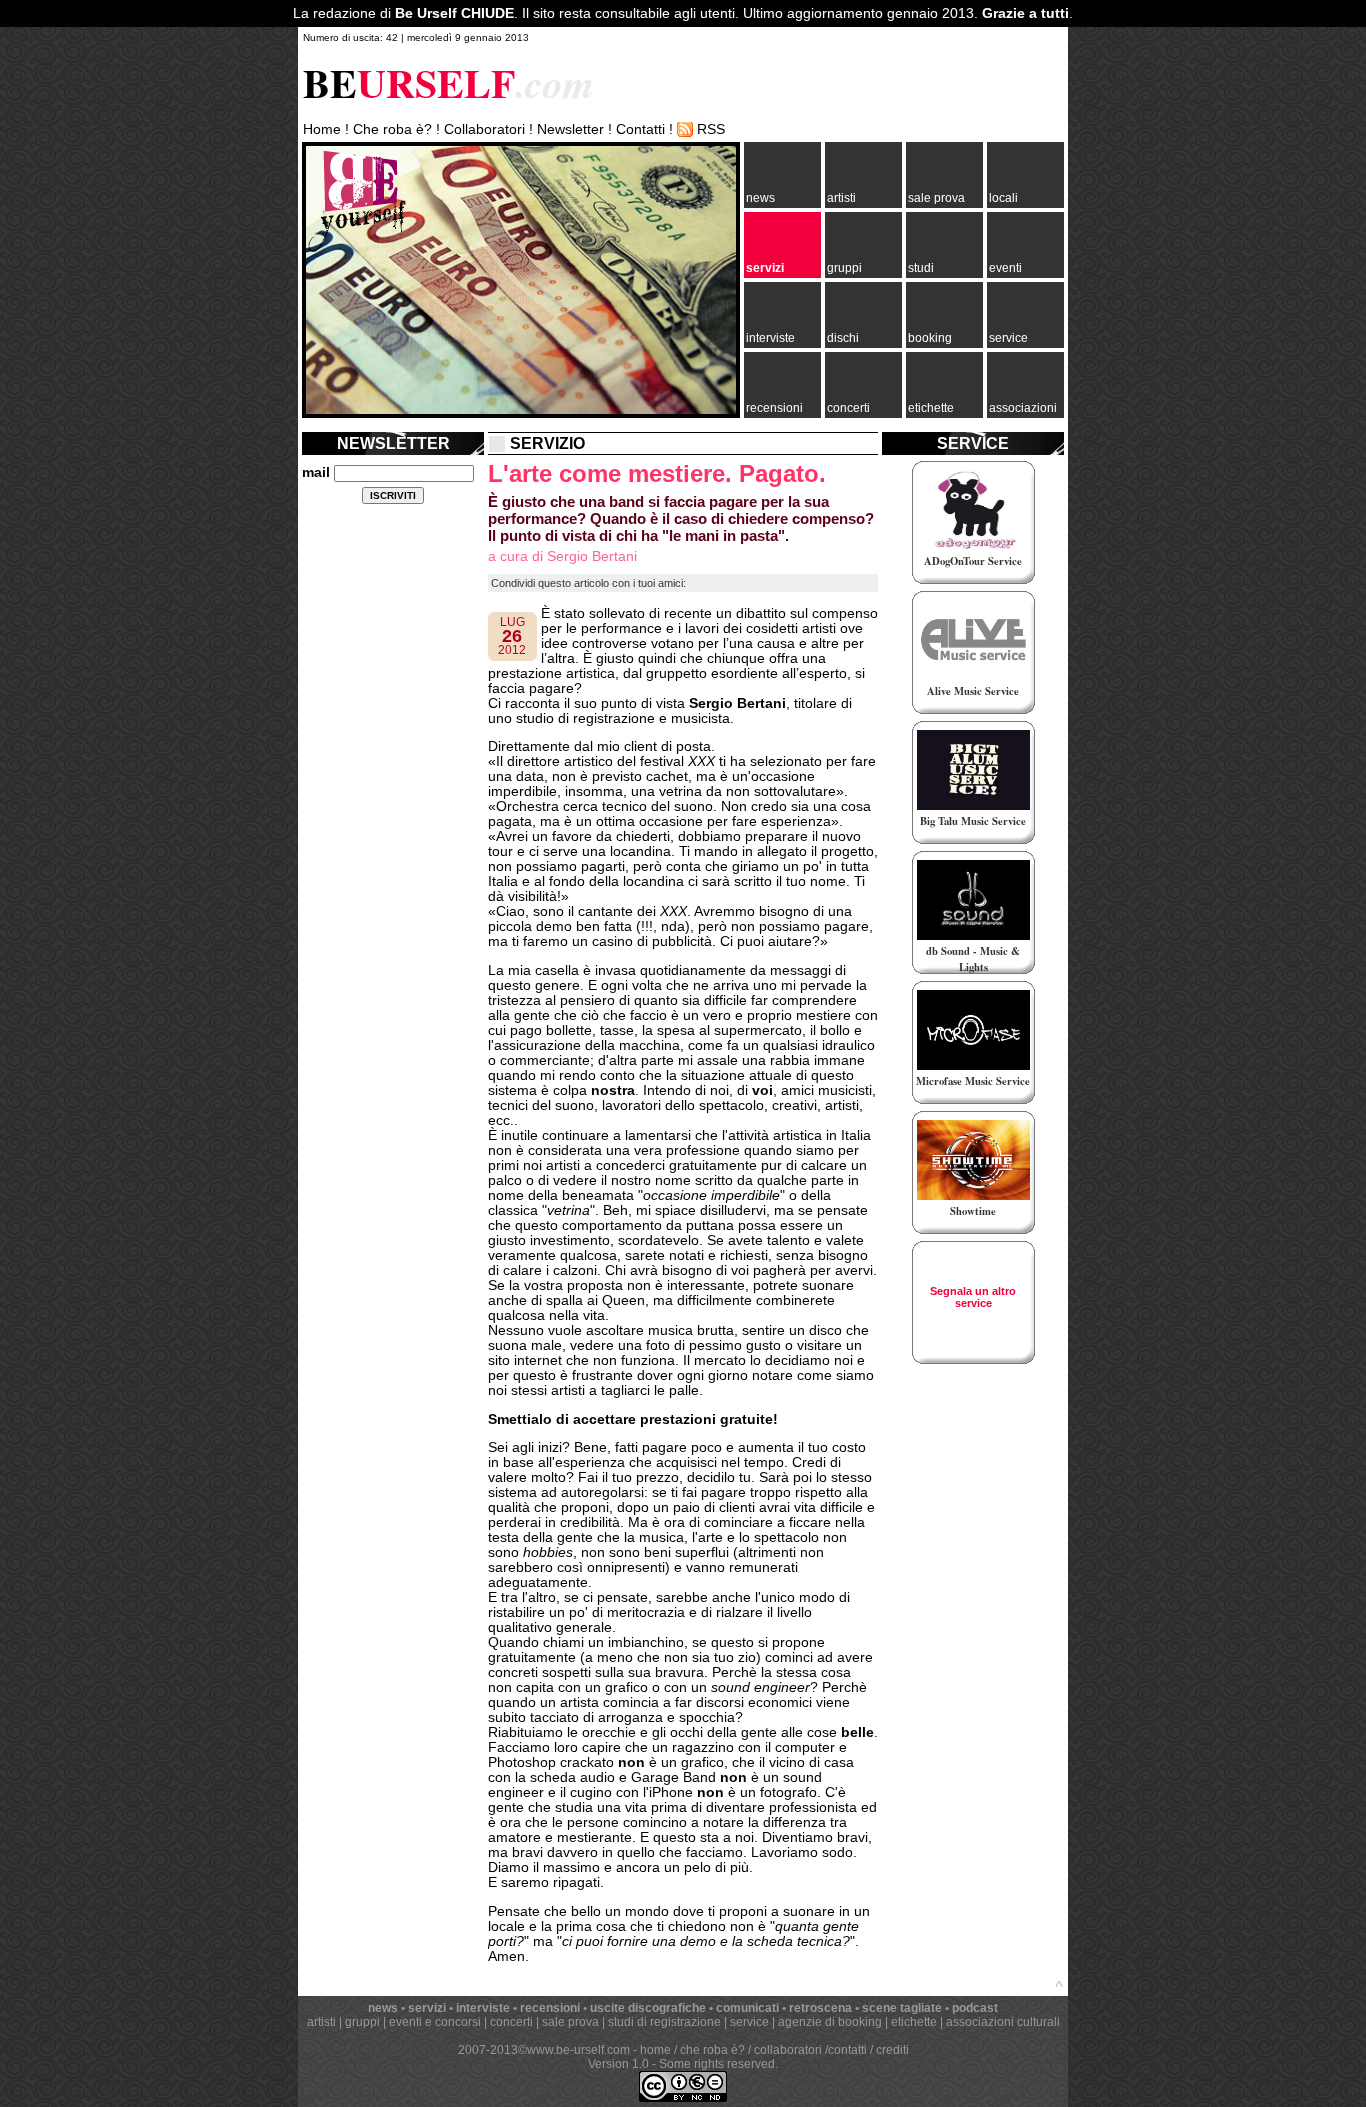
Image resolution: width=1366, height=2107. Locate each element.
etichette (931, 408)
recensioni (774, 408)
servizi (765, 268)
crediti (892, 2050)
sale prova (936, 198)
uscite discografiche (648, 2008)
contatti (847, 2050)
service (1008, 338)
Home (322, 129)
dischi (843, 338)
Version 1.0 (618, 2064)
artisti (841, 198)
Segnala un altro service (973, 1297)
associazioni (1023, 408)
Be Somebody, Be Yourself (357, 199)
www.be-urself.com (578, 2050)
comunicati (747, 2008)
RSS (711, 129)
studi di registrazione (664, 2022)
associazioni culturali (1003, 2022)
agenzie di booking (830, 2022)
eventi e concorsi (435, 2022)
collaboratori (788, 2050)
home (655, 2050)
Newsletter (570, 129)
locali (1003, 198)
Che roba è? (392, 129)
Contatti (640, 129)
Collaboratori (484, 129)
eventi (1005, 268)
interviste (770, 338)
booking (930, 338)
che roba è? (712, 2050)
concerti (848, 408)
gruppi (844, 268)
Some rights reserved (717, 2064)
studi (921, 268)
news (760, 198)
